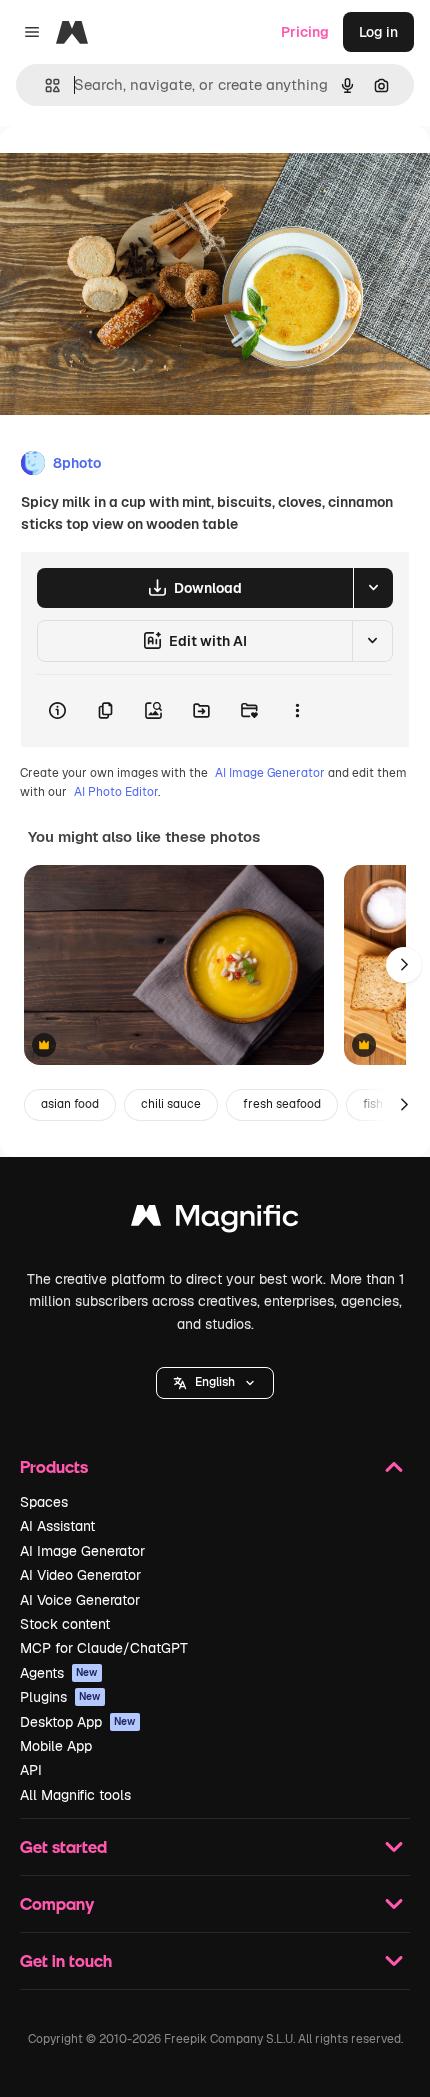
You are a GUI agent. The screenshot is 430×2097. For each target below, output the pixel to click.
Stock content (65, 1624)
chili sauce (171, 1104)
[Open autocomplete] (44, 85)
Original (128, 171)
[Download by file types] (373, 588)
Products (54, 1466)
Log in (378, 32)
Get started (63, 1846)
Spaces (44, 1502)
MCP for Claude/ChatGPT (104, 1648)
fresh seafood (282, 1104)
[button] (215, 1383)
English (215, 1382)
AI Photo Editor (116, 792)
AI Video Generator (80, 1575)
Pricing (305, 32)
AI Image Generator (270, 773)
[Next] (404, 965)
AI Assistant (57, 1526)
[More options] (297, 711)
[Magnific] (215, 1220)
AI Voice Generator (80, 1600)
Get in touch (66, 1960)
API (31, 1770)
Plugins (60, 1697)
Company (57, 1903)
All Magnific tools (75, 1795)
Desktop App (78, 1722)
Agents (59, 1673)
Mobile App (56, 1746)
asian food (70, 1104)
